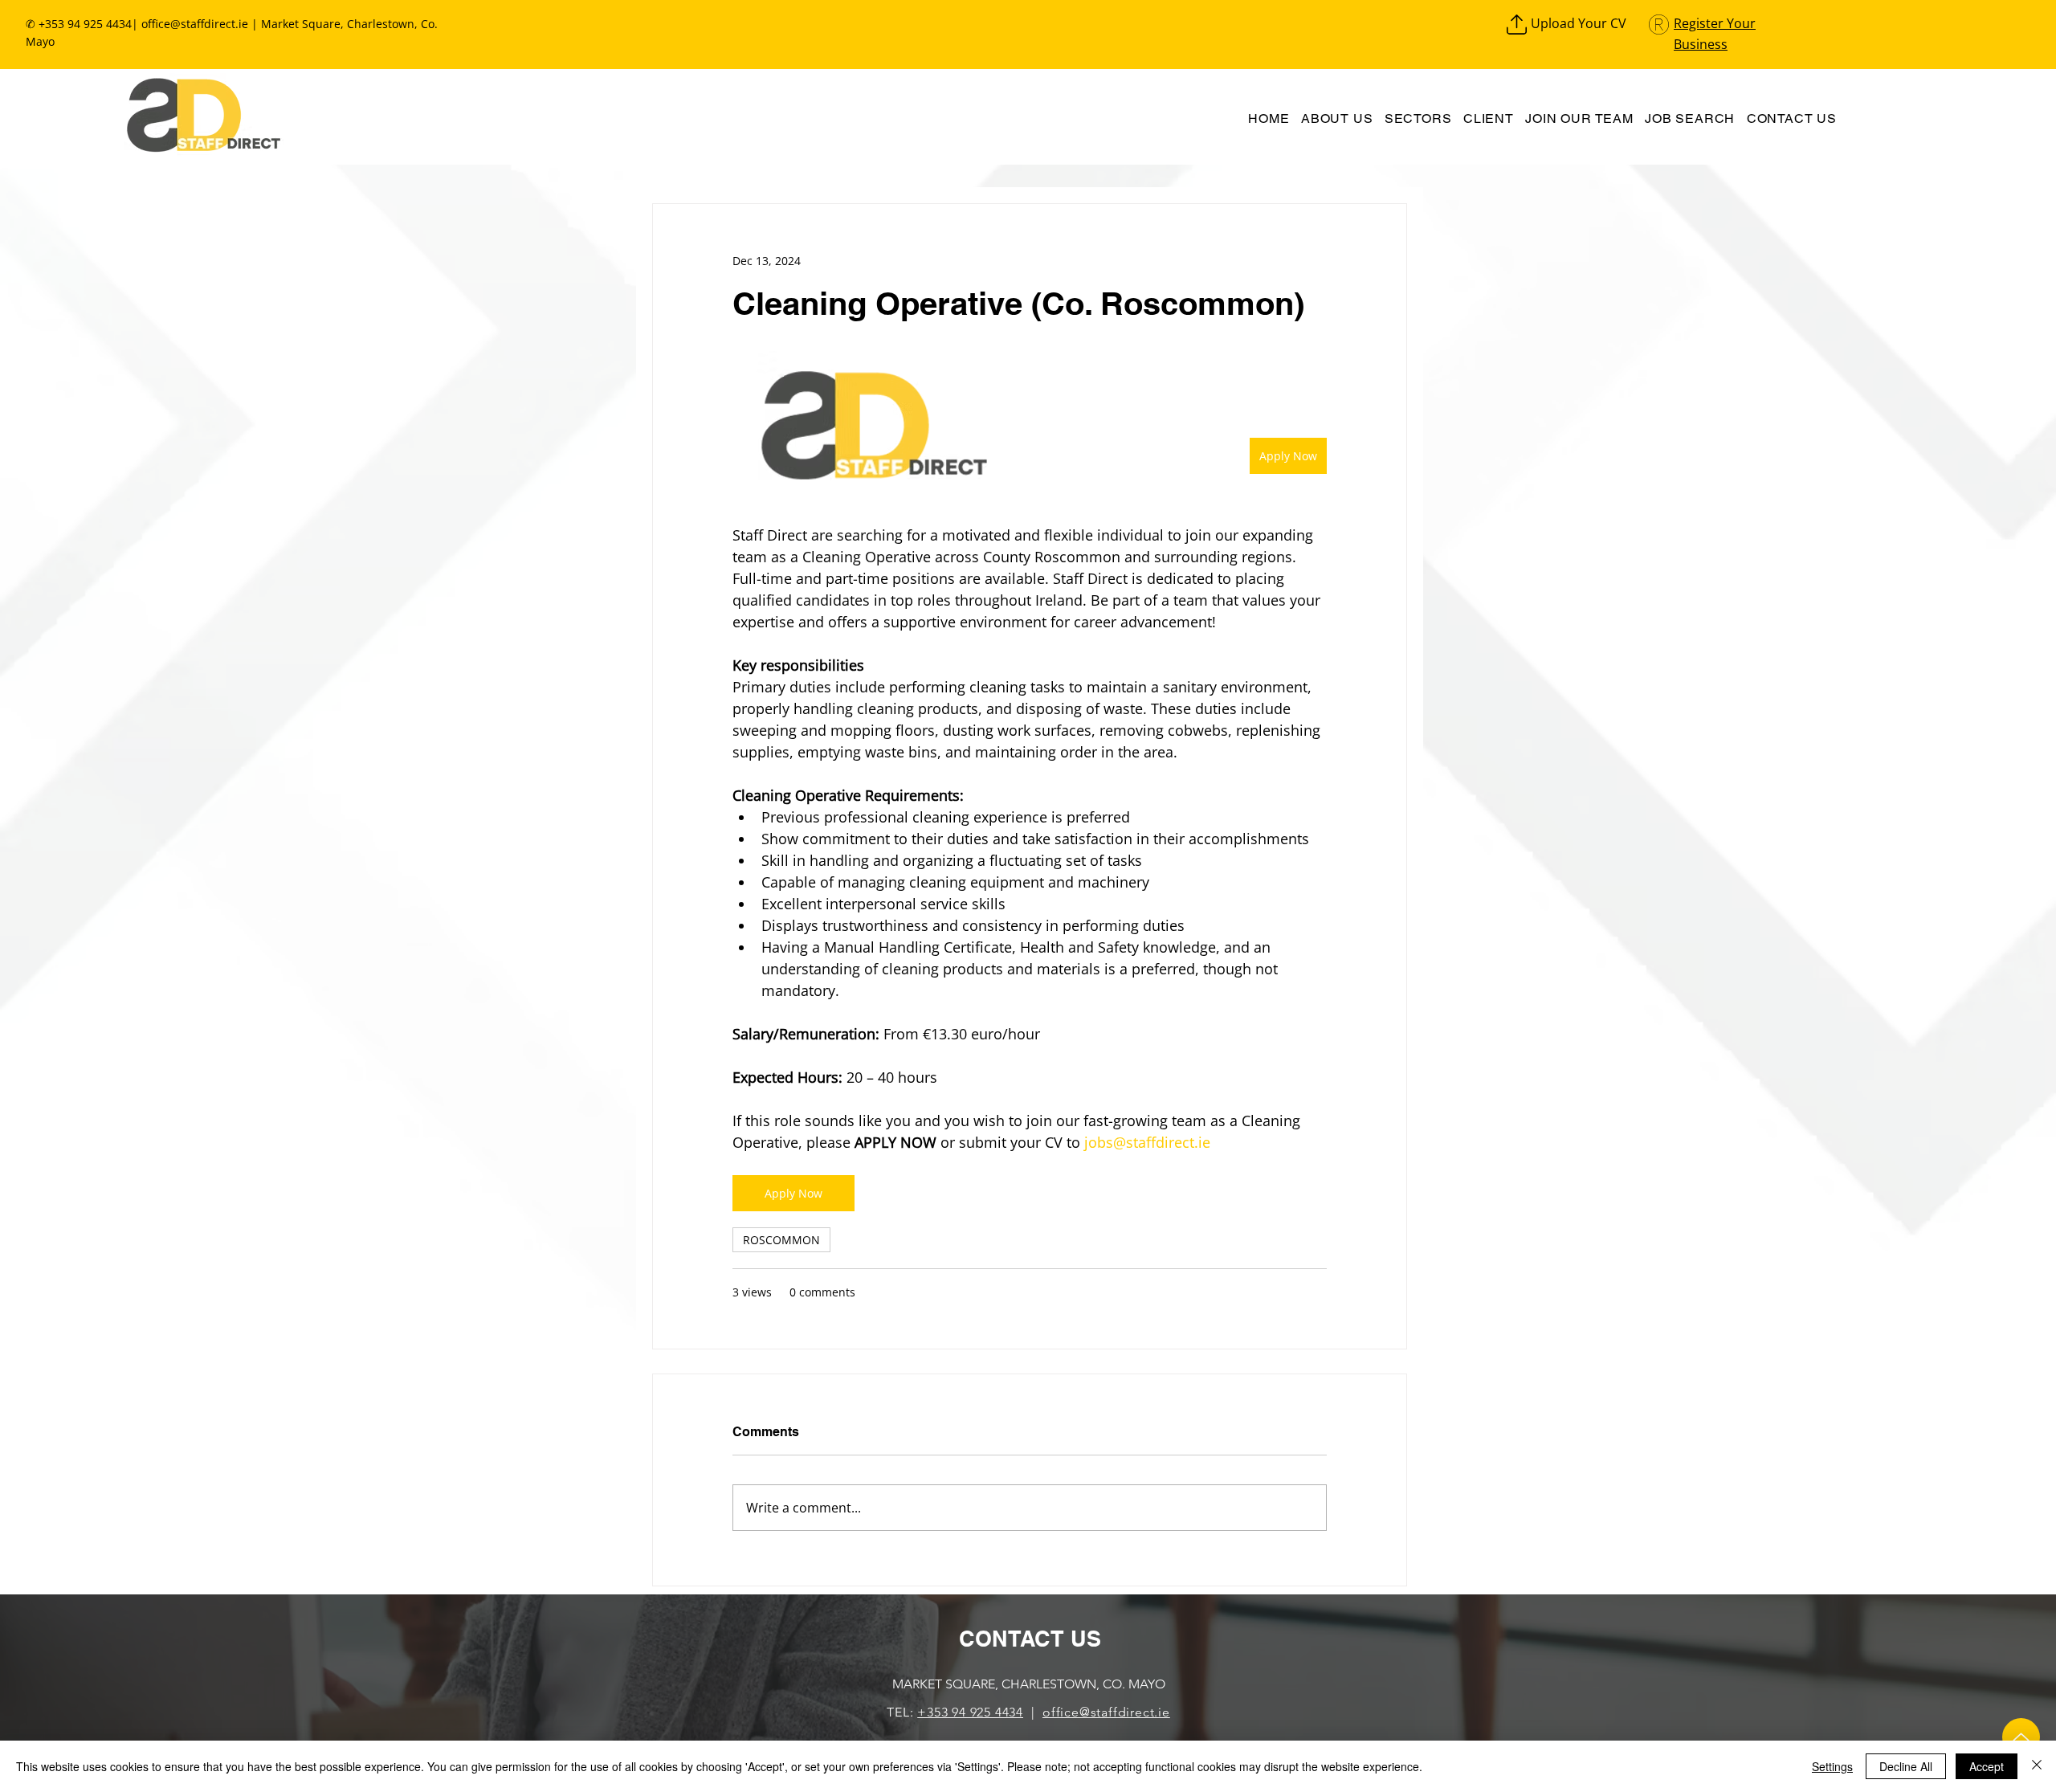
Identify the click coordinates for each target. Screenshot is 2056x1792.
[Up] (2021, 1737)
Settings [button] (1832, 1766)
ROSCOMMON (781, 1240)
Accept (1987, 1766)
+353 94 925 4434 (970, 1712)
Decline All (1906, 1766)
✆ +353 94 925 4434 (79, 24)
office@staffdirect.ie (195, 24)
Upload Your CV (1579, 23)
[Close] (2037, 1766)
